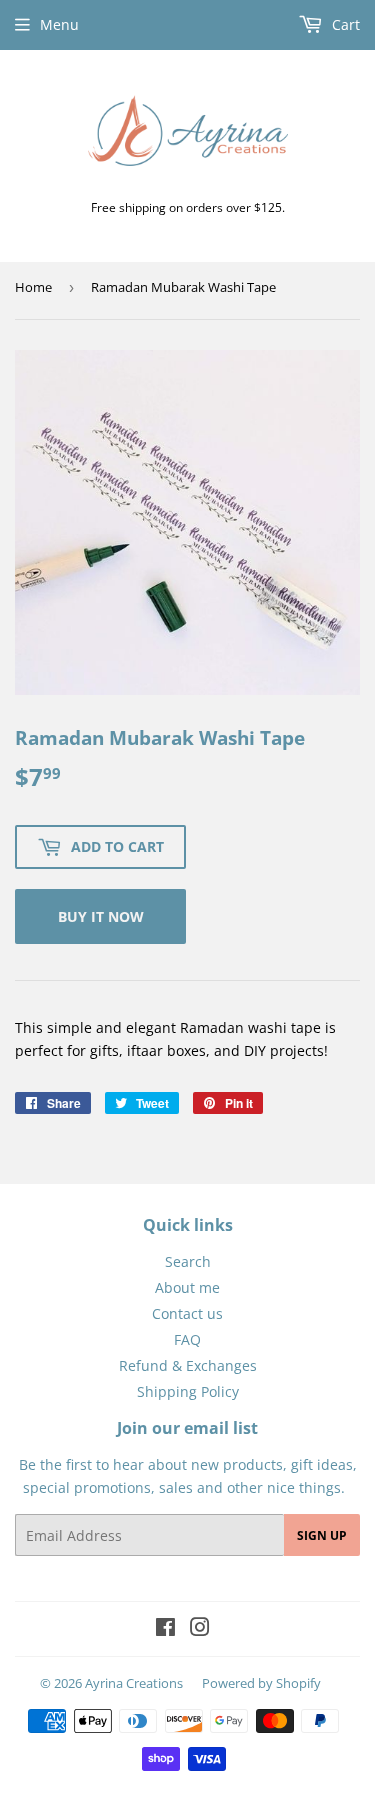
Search (188, 1261)
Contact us (187, 1313)
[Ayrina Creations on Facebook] (165, 1629)
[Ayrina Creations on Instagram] (200, 1629)
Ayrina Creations (134, 1683)
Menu (59, 24)
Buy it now (101, 916)
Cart (344, 24)
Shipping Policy (188, 1391)
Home (33, 287)
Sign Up (322, 1535)
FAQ (187, 1339)
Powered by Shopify (261, 1683)
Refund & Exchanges (188, 1365)
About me (187, 1287)
